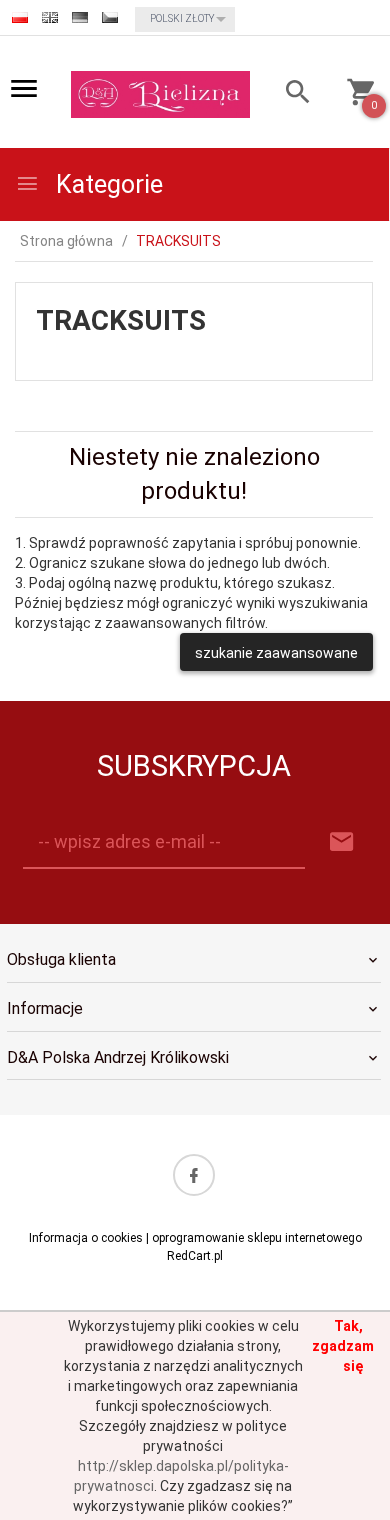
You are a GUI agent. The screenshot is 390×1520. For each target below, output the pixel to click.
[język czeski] (110, 17)
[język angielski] (50, 17)
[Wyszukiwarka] (289, 94)
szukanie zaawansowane (276, 653)
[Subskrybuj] (342, 842)
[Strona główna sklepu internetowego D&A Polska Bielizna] (160, 93)
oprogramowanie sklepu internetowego (257, 1238)
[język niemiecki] (80, 17)
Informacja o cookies (86, 1238)
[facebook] (194, 1175)
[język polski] (20, 17)
